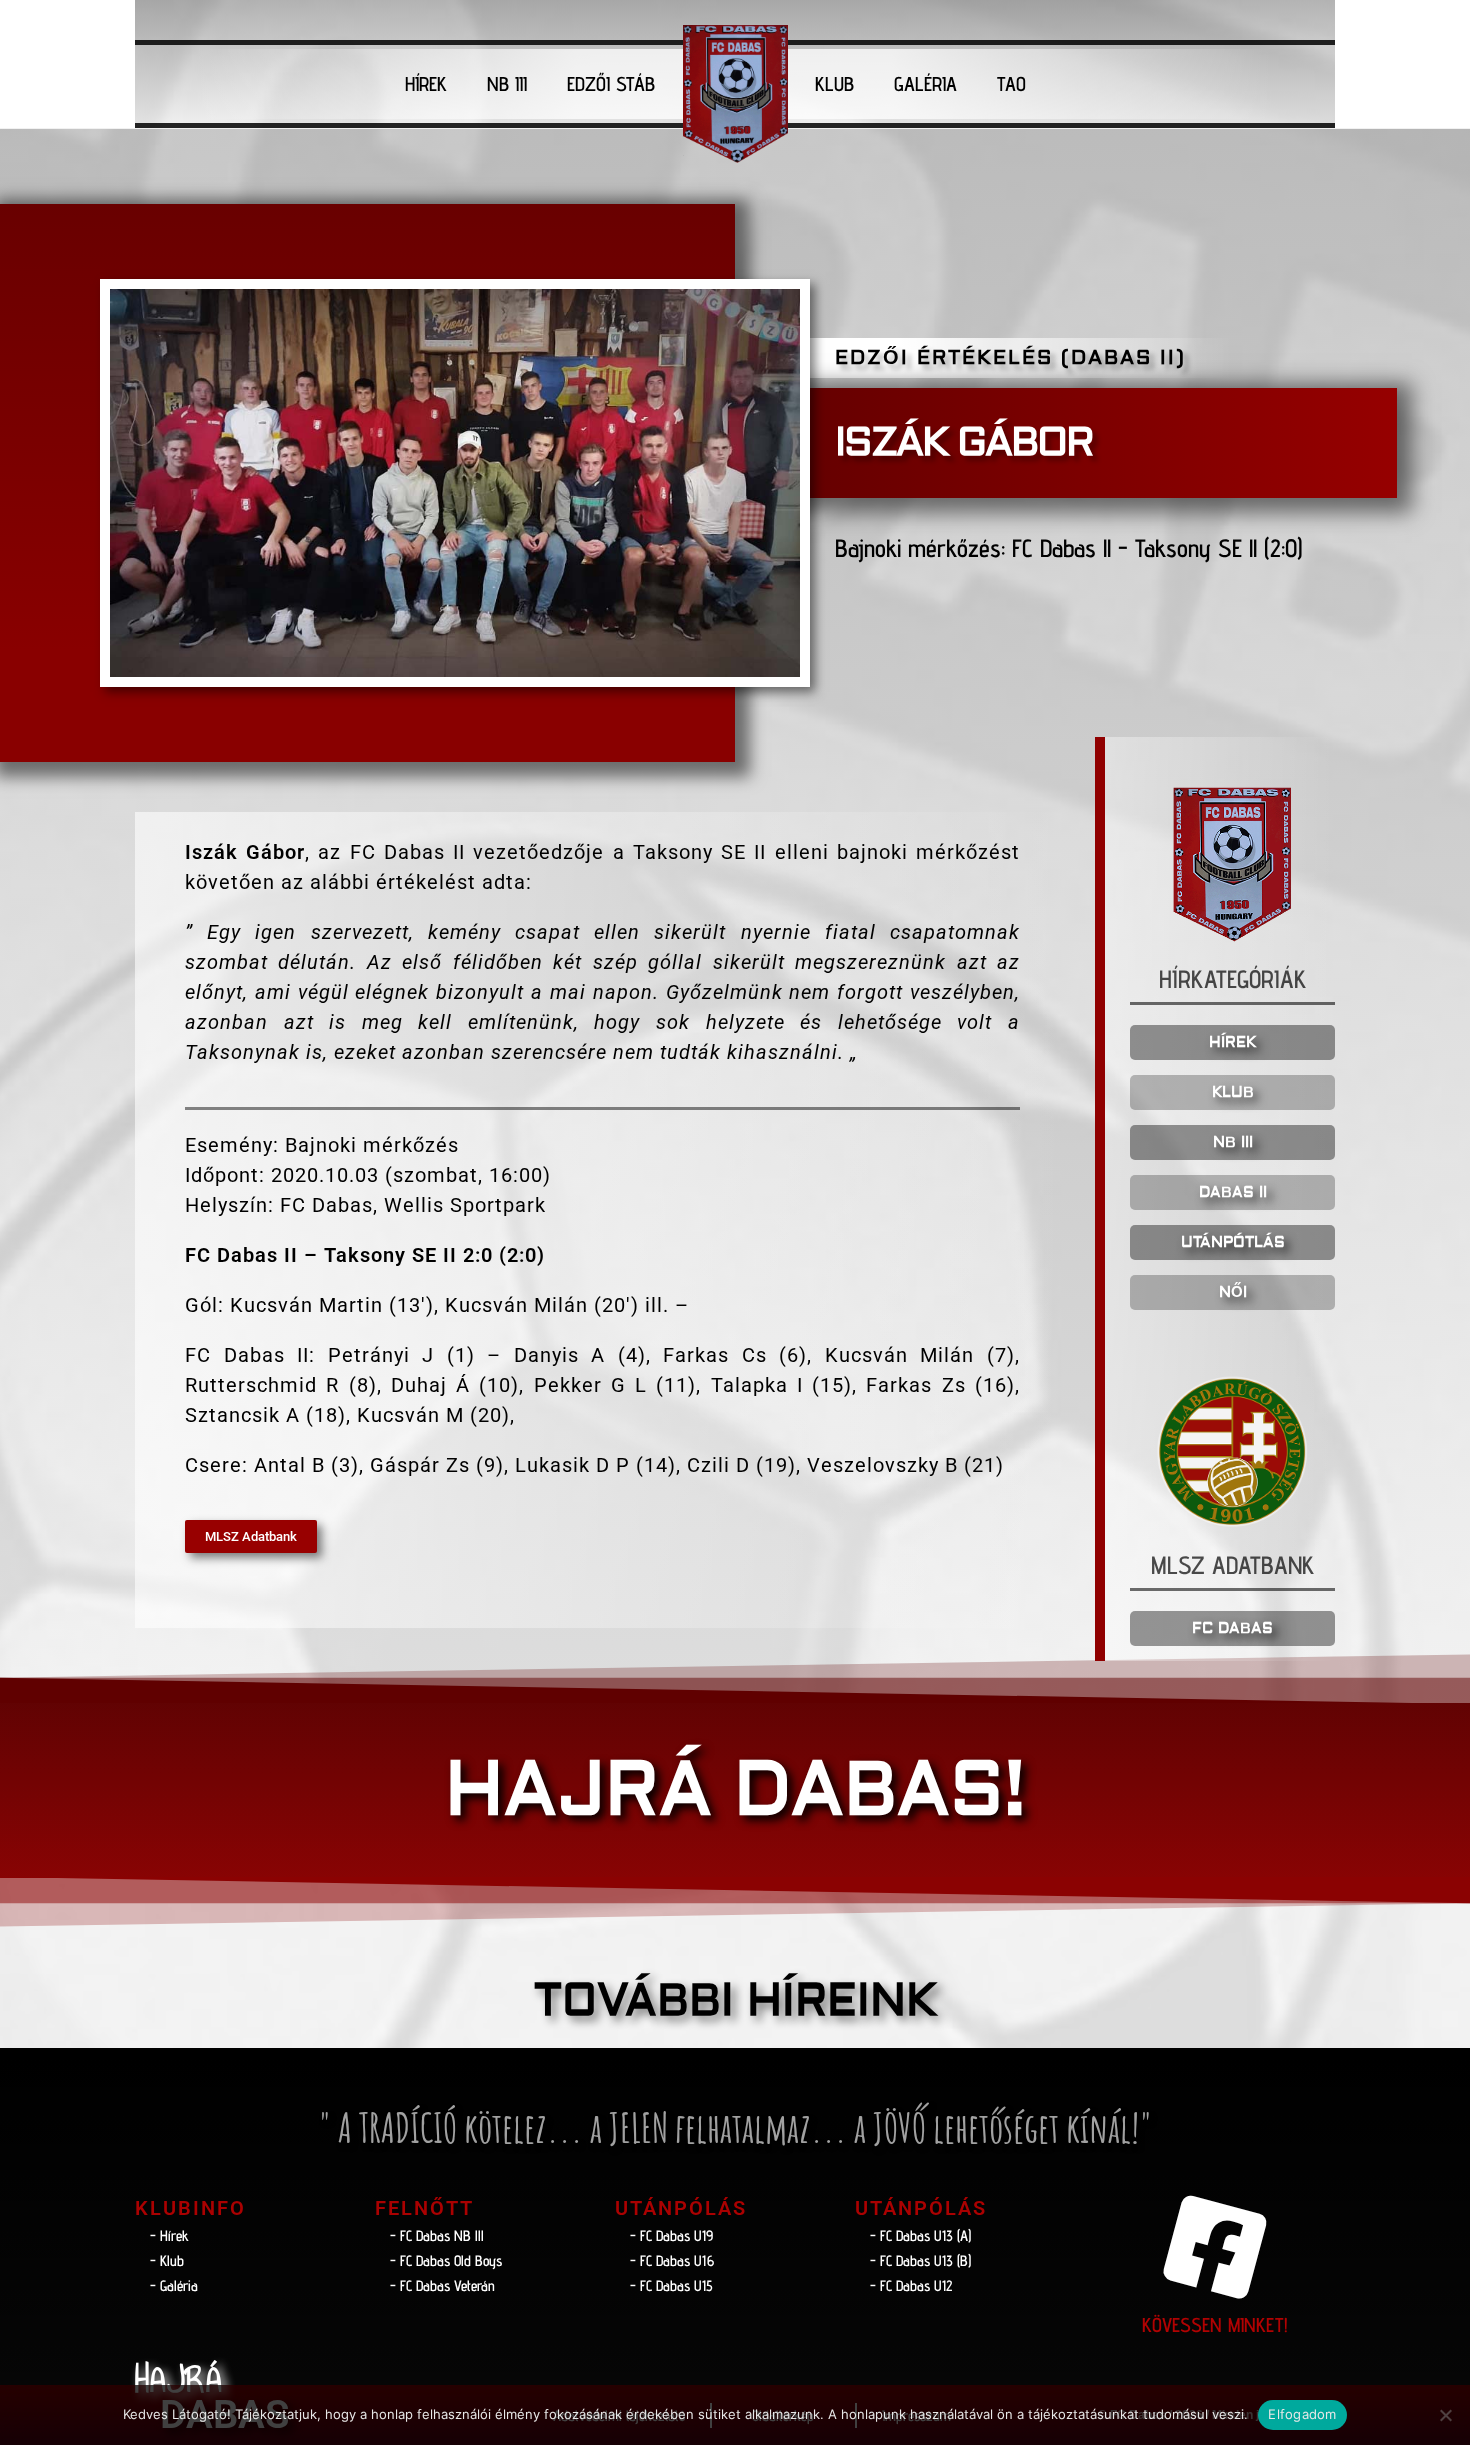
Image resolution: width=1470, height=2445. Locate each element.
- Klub (167, 2260)
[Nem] (1445, 2415)
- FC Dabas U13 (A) (920, 2235)
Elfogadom (1302, 2414)
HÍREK (426, 84)
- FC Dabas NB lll (437, 2235)
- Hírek (169, 2235)
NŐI (1233, 1292)
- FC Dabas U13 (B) (920, 2260)
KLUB (834, 84)
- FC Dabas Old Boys (446, 2260)
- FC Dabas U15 (671, 2285)
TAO (1011, 84)
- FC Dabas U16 (672, 2260)
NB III (507, 84)
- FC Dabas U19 (671, 2235)
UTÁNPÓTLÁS (1233, 1242)
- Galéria (174, 2285)
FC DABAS (1232, 1628)
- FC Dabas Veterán (442, 2285)
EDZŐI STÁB (611, 84)
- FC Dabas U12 (911, 2285)
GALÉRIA (925, 84)
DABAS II (1233, 1192)
